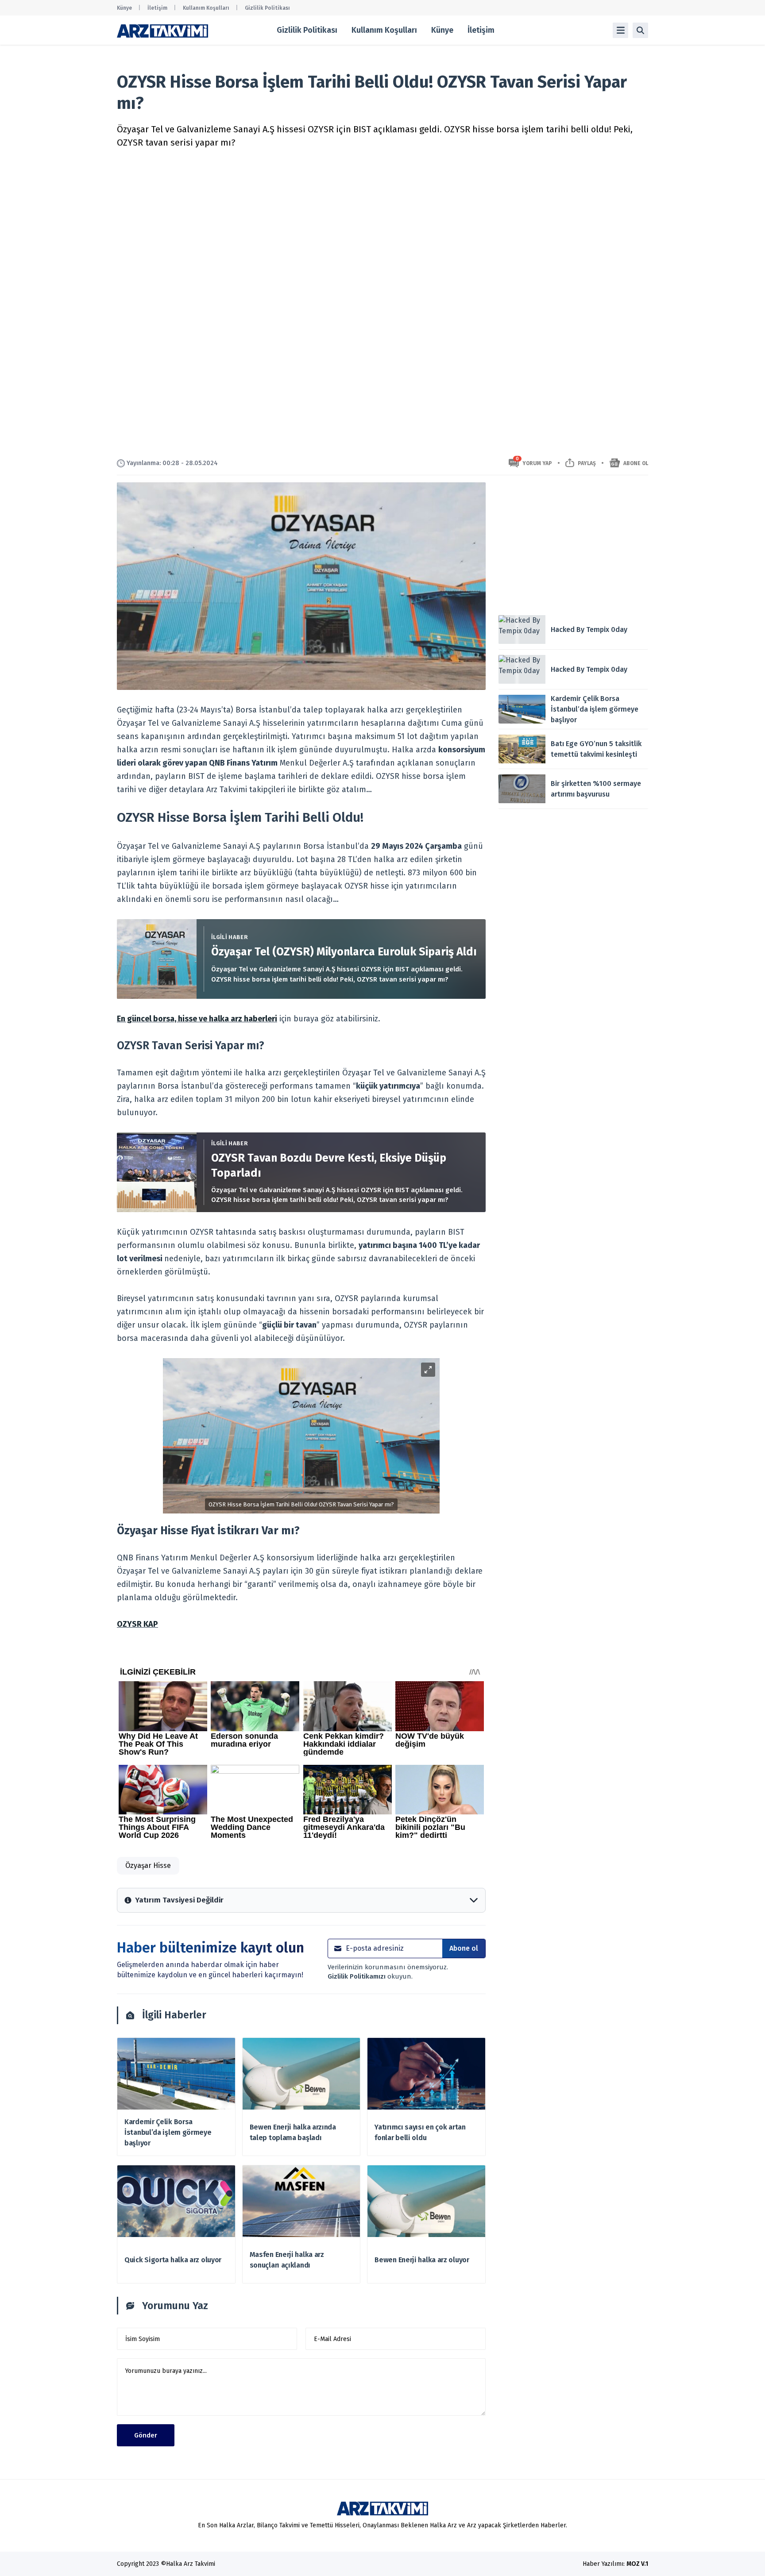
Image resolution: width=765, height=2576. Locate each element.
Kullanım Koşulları (206, 8)
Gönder (146, 2435)
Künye (124, 8)
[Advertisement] (573, 544)
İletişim (157, 8)
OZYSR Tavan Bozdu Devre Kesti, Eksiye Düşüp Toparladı (329, 1166)
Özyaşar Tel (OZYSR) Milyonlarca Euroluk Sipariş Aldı (344, 952)
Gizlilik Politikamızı (357, 1976)
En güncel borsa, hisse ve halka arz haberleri (197, 1019)
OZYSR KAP (137, 1624)
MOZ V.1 (637, 2564)
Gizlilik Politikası (267, 8)
